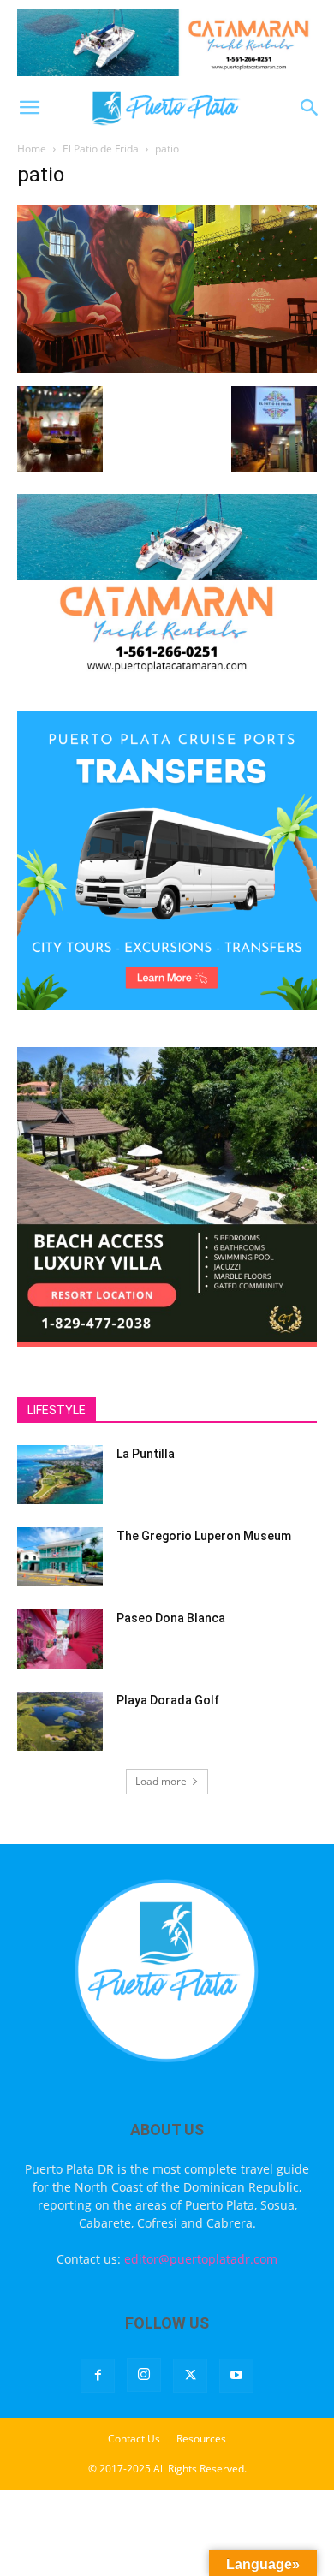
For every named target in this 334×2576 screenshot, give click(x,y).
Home (32, 149)
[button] (29, 108)
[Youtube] (236, 2376)
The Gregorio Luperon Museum (204, 1536)
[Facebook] (98, 2376)
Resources (201, 2439)
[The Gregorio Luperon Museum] (60, 1557)
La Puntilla (146, 1454)
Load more (161, 1781)
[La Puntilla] (60, 1475)
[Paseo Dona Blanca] (60, 1639)
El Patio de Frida (101, 149)
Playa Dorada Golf (168, 1700)
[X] (190, 2376)
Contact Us (134, 2439)
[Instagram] (144, 2375)
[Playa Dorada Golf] (60, 1721)
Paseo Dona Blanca (171, 1618)
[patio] (167, 369)
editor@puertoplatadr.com (201, 2259)
